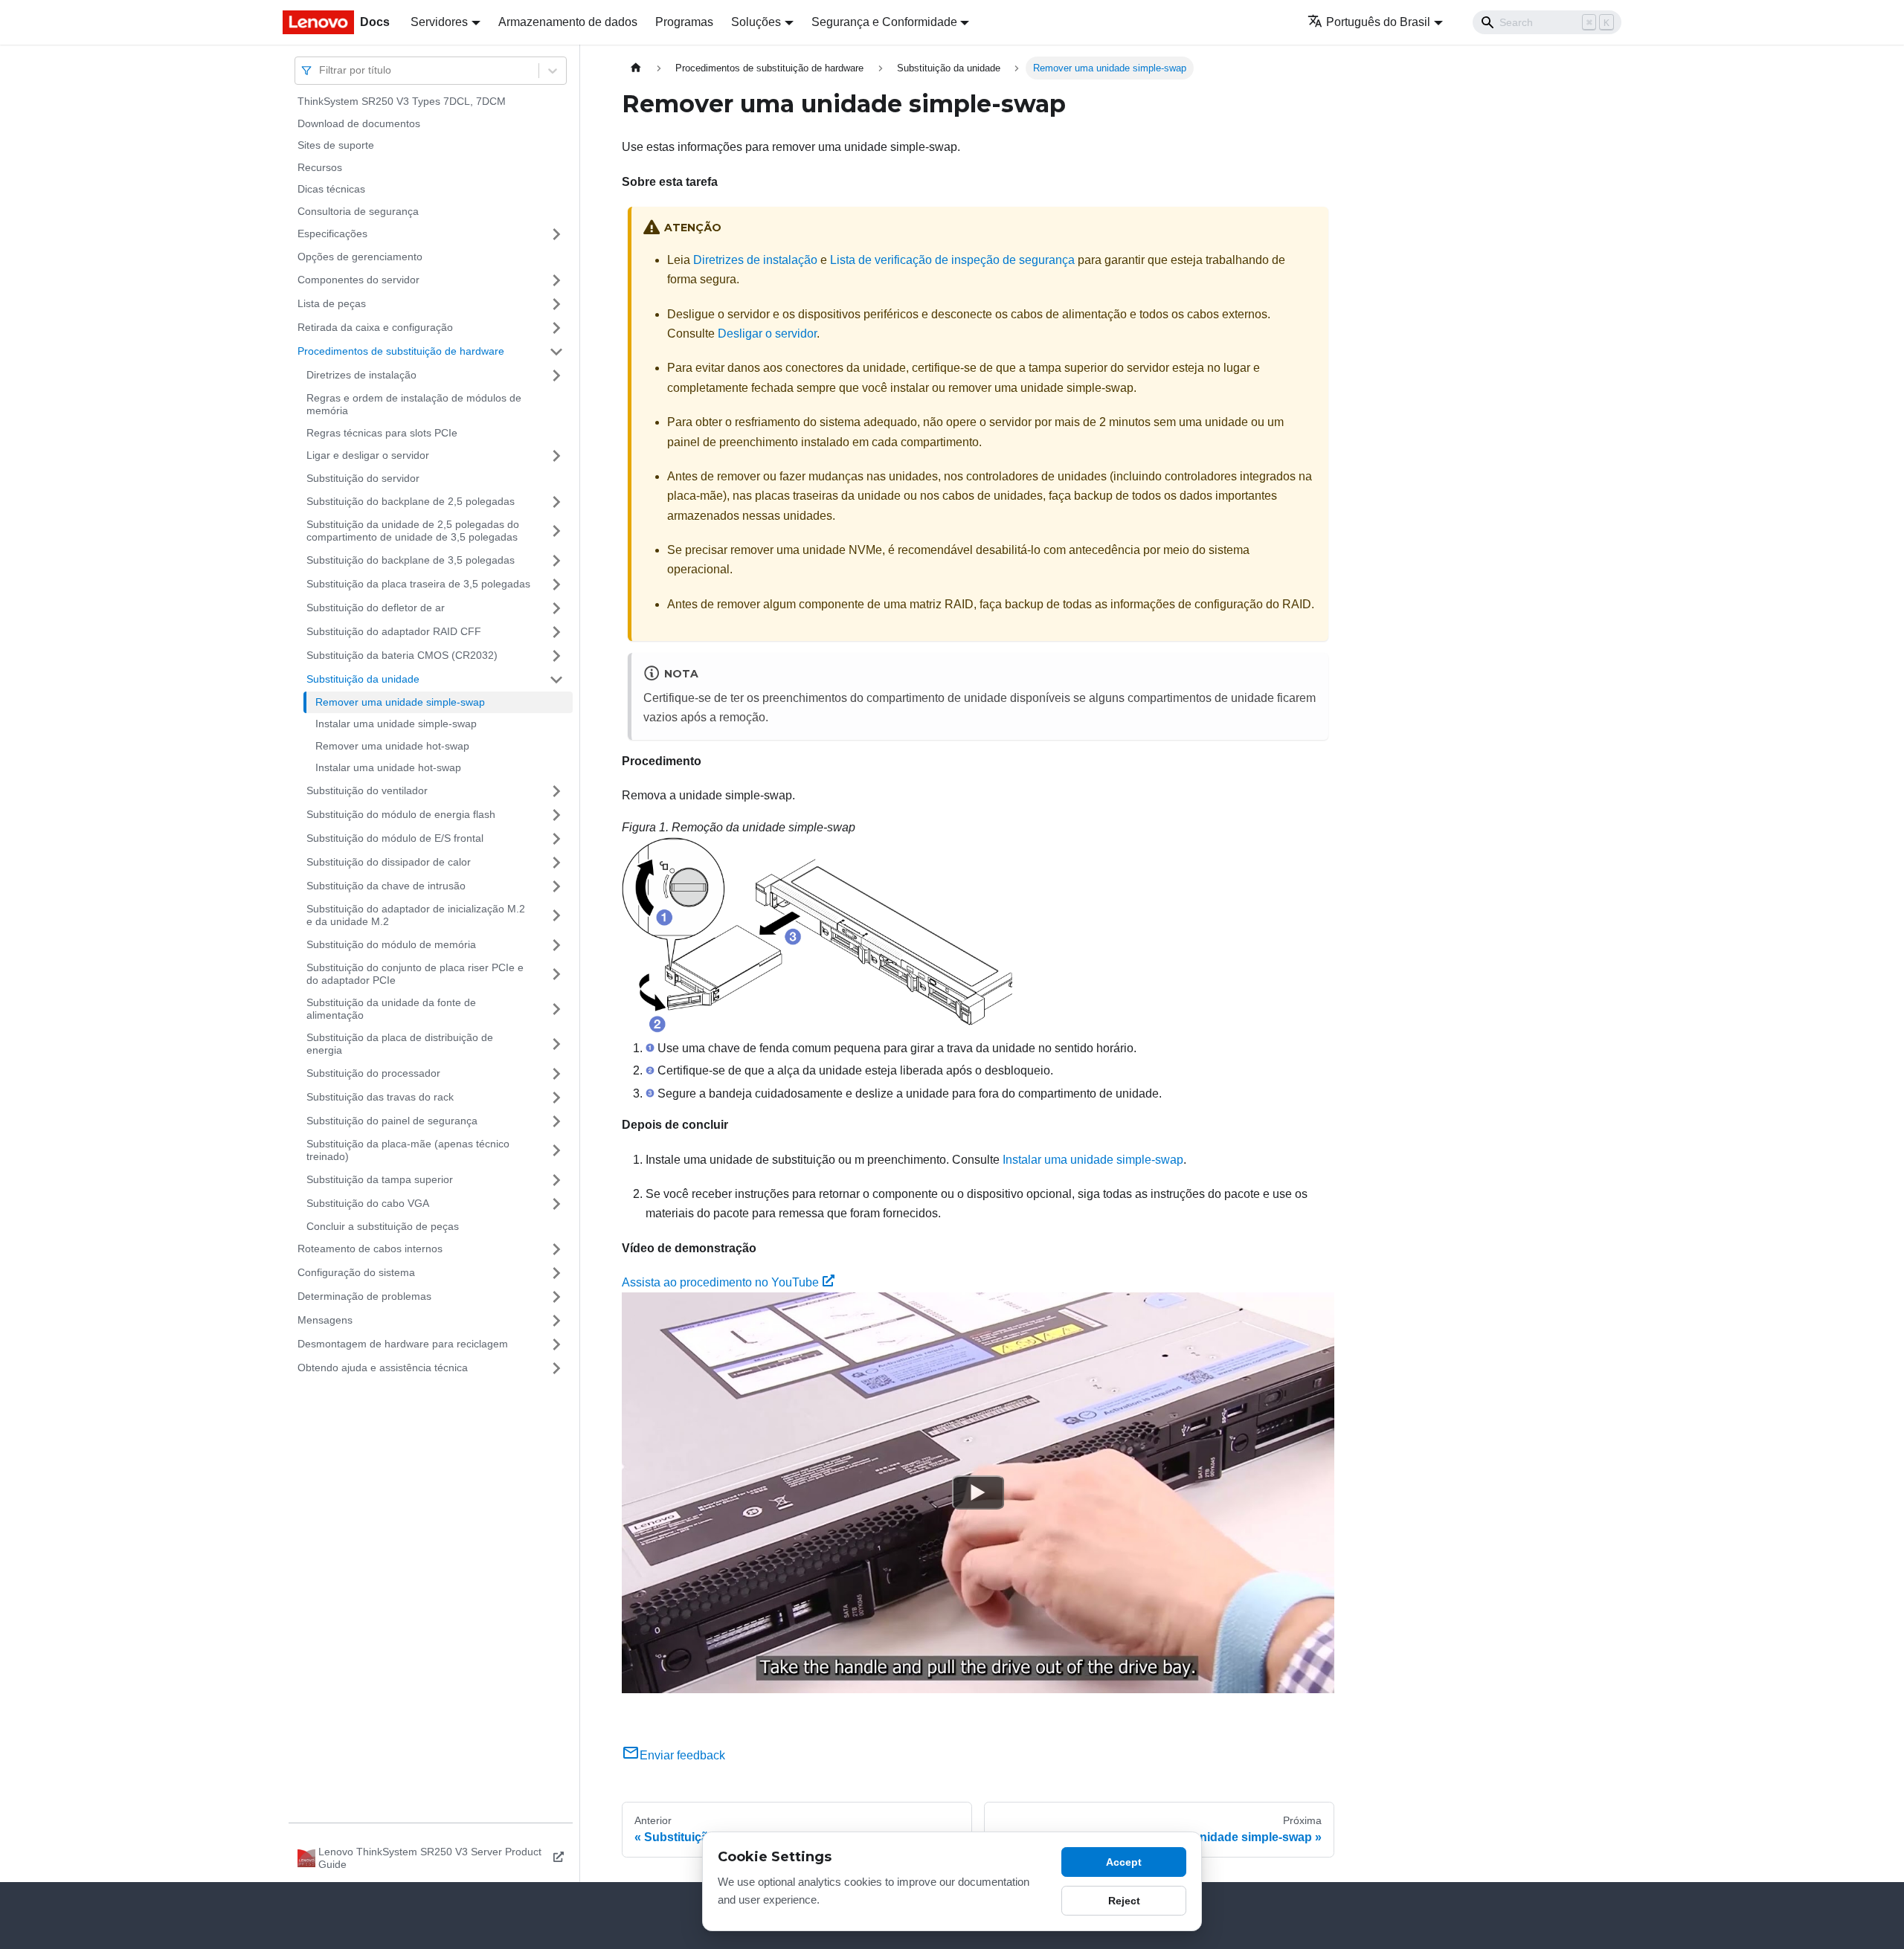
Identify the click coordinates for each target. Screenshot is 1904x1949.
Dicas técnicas (331, 189)
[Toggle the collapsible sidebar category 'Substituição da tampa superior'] (556, 1180)
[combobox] (321, 70)
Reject (1124, 1901)
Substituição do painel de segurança (392, 1121)
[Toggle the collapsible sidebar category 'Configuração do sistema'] (556, 1273)
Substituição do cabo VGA (368, 1203)
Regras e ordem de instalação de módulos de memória (414, 405)
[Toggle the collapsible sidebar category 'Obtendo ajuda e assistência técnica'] (556, 1368)
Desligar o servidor (767, 334)
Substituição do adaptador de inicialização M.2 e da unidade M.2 (416, 915)
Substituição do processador (373, 1073)
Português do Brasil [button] (1378, 22)
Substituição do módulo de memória (391, 944)
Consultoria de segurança (358, 211)
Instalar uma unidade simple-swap (396, 724)
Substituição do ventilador (367, 790)
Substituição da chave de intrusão (386, 886)
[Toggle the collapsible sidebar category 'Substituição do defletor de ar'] (556, 608)
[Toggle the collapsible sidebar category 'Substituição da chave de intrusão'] (556, 886)
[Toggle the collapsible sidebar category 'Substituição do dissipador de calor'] (556, 863)
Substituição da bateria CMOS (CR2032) (402, 655)
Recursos (320, 167)
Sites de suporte (336, 145)
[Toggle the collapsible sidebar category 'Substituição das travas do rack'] (556, 1098)
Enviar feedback (682, 1755)
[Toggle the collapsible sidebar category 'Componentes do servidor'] (556, 280)
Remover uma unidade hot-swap (392, 746)
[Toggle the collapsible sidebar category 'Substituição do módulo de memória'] (556, 945)
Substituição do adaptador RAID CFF (394, 631)
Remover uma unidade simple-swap (400, 702)
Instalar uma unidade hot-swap (388, 767)
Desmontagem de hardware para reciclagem (403, 1344)
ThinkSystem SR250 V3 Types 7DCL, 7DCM (402, 101)
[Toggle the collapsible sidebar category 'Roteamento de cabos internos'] (556, 1249)
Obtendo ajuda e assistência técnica (383, 1367)
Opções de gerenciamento (360, 257)
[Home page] (636, 68)
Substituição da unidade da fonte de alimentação (391, 1009)
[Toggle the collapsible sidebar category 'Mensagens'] (556, 1321)
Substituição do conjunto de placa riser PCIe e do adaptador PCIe (415, 974)
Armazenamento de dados (568, 22)
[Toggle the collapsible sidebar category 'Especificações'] (556, 234)
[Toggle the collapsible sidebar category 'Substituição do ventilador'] (556, 791)
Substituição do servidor (363, 478)
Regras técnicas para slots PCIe (382, 433)
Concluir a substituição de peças (383, 1226)
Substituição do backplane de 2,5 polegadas (411, 501)
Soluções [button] (756, 22)
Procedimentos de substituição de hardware (401, 351)
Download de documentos (359, 123)
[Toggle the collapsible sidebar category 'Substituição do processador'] (556, 1074)
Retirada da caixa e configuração (375, 327)
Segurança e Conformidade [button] (884, 22)
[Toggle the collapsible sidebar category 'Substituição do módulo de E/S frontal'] (556, 839)
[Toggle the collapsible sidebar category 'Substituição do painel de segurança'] (556, 1121)
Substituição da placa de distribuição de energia (400, 1044)
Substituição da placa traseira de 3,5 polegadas (418, 584)
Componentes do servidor (358, 280)
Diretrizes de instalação (361, 375)
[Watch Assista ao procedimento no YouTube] (978, 1493)
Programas (684, 22)
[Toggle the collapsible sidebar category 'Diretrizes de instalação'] (556, 376)
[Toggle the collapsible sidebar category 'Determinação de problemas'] (556, 1297)
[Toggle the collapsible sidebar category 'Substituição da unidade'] (556, 680)
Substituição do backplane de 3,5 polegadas (411, 560)
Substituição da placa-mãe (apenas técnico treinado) (408, 1150)
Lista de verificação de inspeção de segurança (952, 260)
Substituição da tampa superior (380, 1179)
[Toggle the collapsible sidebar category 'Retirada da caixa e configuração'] (556, 328)
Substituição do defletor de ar (376, 608)
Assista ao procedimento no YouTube (720, 1282)
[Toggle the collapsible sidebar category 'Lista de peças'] (556, 304)
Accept (1124, 1862)
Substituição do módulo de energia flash (401, 814)
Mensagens (325, 1320)
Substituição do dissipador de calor (389, 862)
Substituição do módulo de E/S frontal (395, 838)
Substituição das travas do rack (380, 1097)
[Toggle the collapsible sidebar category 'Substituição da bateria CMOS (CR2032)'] (556, 656)
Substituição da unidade (363, 679)
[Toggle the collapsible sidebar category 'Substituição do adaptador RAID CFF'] (556, 632)
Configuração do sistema (356, 1272)
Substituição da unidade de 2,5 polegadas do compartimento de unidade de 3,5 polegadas (413, 531)
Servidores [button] (439, 22)
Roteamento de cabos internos (370, 1249)
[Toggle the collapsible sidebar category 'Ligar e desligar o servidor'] (556, 456)
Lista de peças (332, 303)
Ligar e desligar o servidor (368, 455)
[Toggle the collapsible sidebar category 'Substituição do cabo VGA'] (556, 1204)
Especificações (332, 233)
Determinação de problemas (364, 1296)
